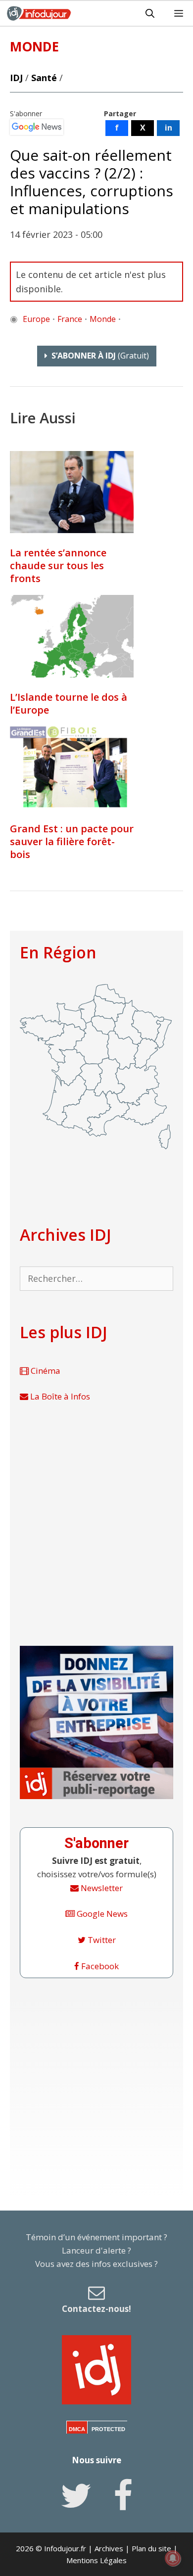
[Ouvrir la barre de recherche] (150, 13)
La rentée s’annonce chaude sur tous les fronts (58, 565)
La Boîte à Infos (59, 1396)
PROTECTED (108, 2429)
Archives (109, 2548)
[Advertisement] (96, 1525)
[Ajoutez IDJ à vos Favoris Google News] (37, 127)
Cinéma (45, 1371)
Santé (44, 78)
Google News (101, 1914)
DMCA (77, 2429)
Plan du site (151, 2548)
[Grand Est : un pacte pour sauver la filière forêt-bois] (72, 768)
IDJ (16, 78)
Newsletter (101, 1888)
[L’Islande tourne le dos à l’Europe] (72, 636)
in (169, 128)
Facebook (99, 1966)
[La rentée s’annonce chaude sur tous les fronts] (72, 492)
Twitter (101, 1940)
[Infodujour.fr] (39, 13)
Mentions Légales (96, 2560)
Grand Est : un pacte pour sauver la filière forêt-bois (72, 841)
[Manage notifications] (173, 2558)
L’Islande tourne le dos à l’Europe (69, 703)
